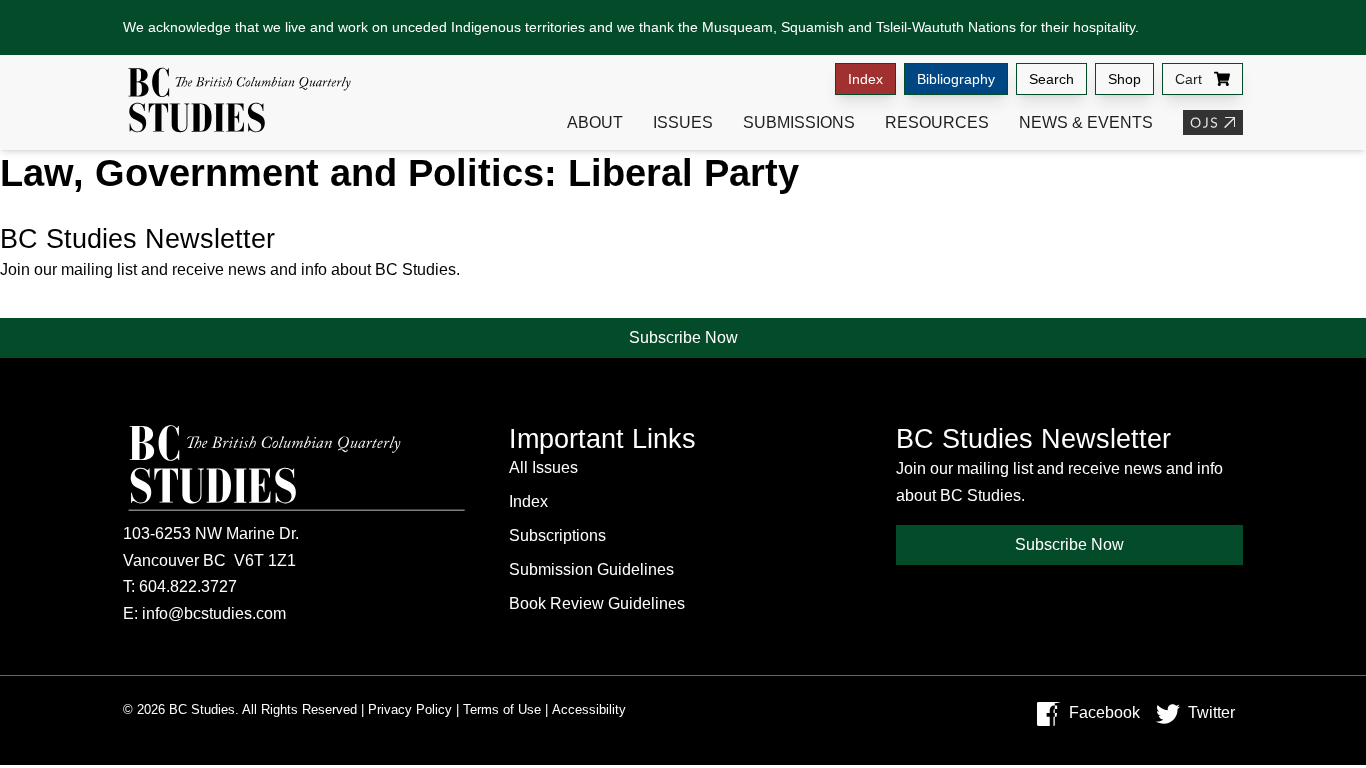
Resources (937, 122)
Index (865, 79)
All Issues (543, 467)
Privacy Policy (410, 709)
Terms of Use (502, 709)
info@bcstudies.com (214, 613)
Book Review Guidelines (597, 603)
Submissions (799, 122)
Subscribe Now (683, 337)
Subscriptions (557, 535)
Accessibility (589, 709)
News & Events (1086, 122)
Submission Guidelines (591, 569)
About (595, 122)
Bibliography (956, 79)
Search (1051, 79)
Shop (1124, 79)
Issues (683, 122)
